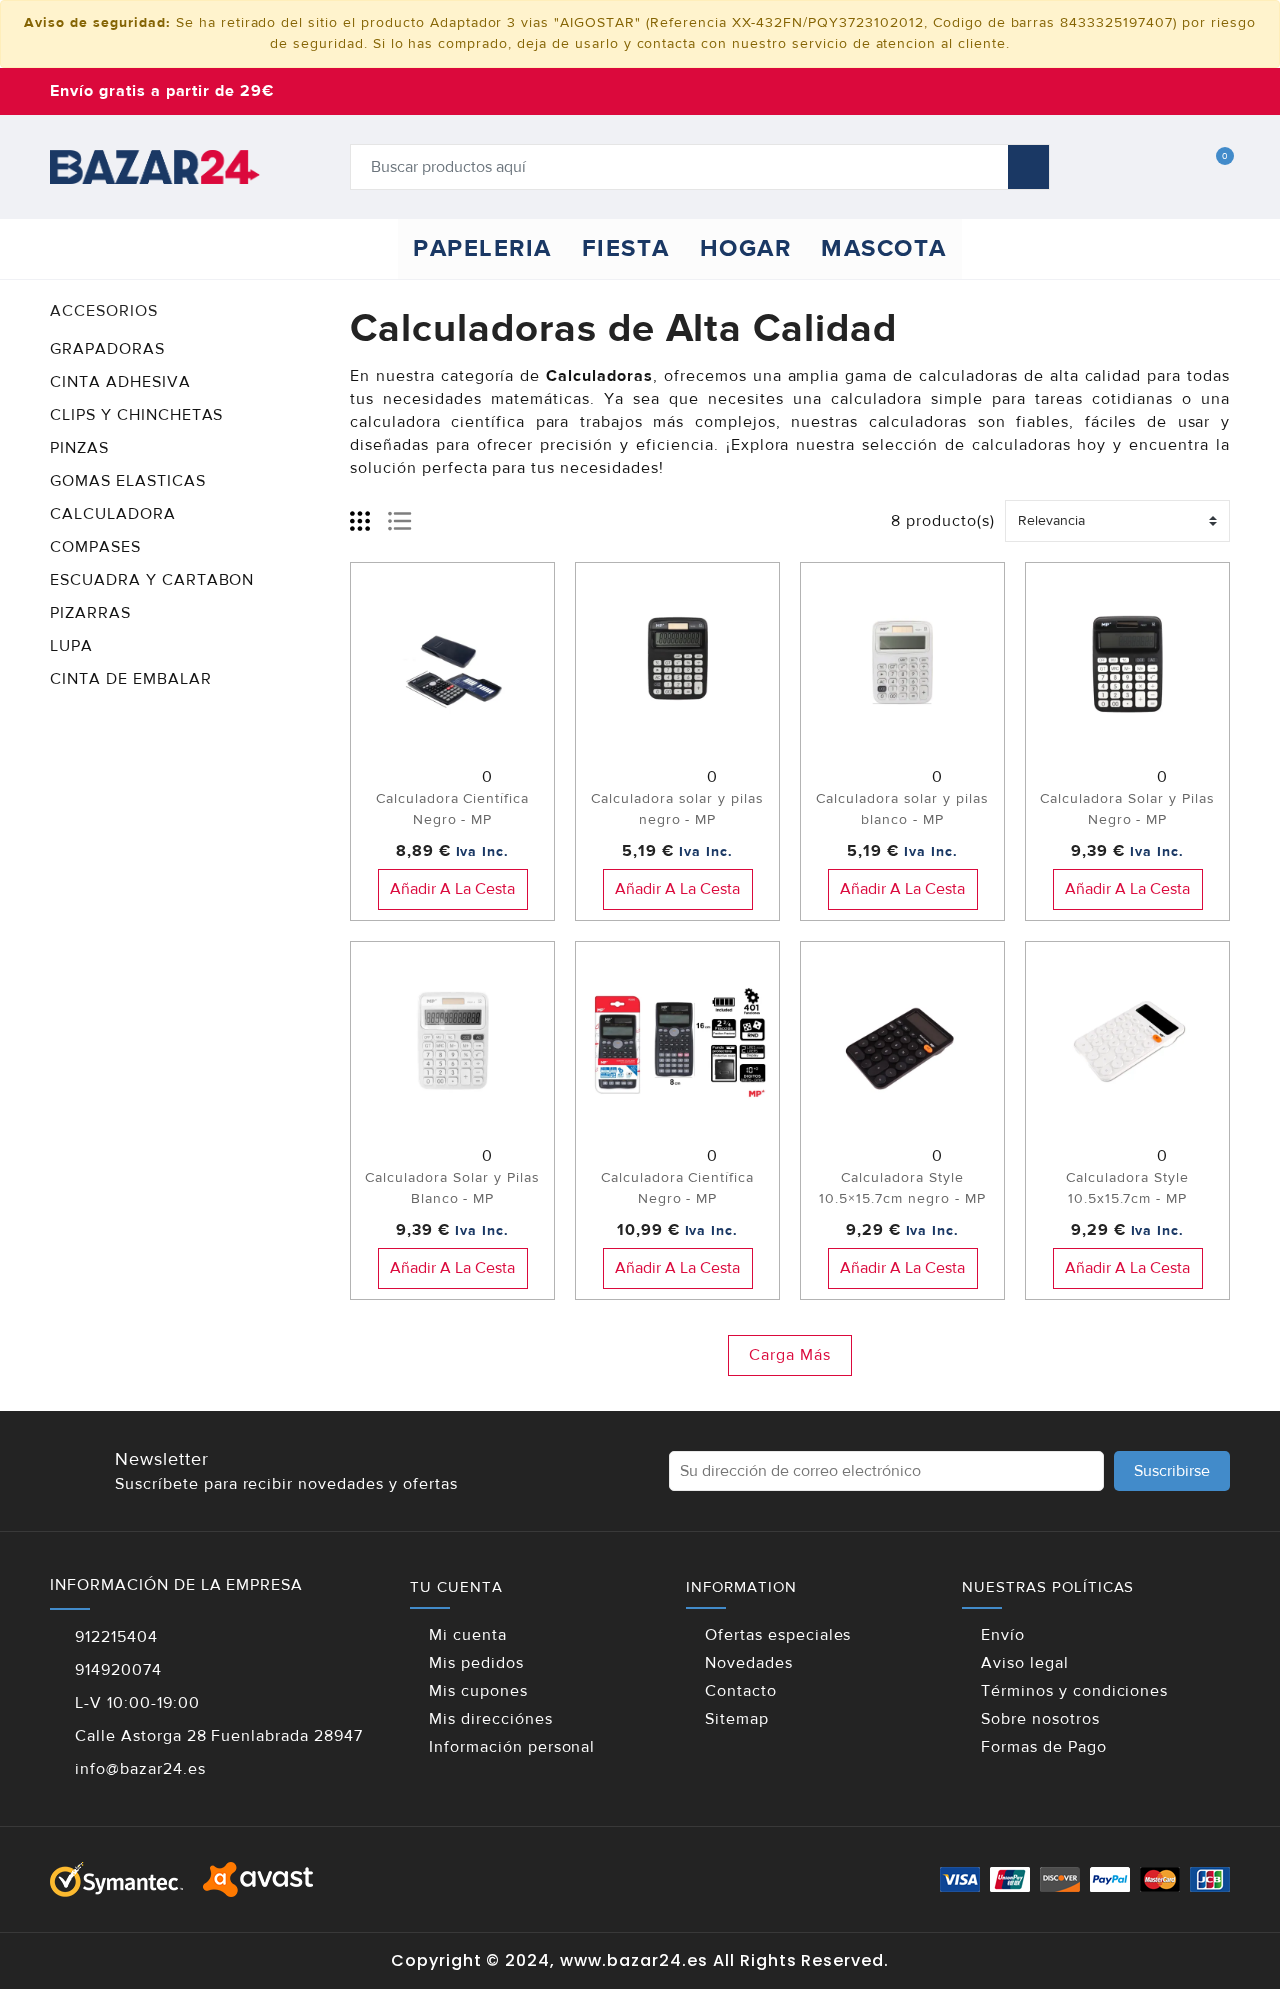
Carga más (790, 1355)
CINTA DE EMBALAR (131, 679)
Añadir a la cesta (452, 889)
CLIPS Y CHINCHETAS (136, 415)
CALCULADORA (113, 514)
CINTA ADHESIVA (120, 382)
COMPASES (95, 547)
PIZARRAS (90, 613)
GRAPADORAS (107, 349)
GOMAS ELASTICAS (128, 481)
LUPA (71, 646)
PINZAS (79, 448)
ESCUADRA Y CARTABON (152, 580)
